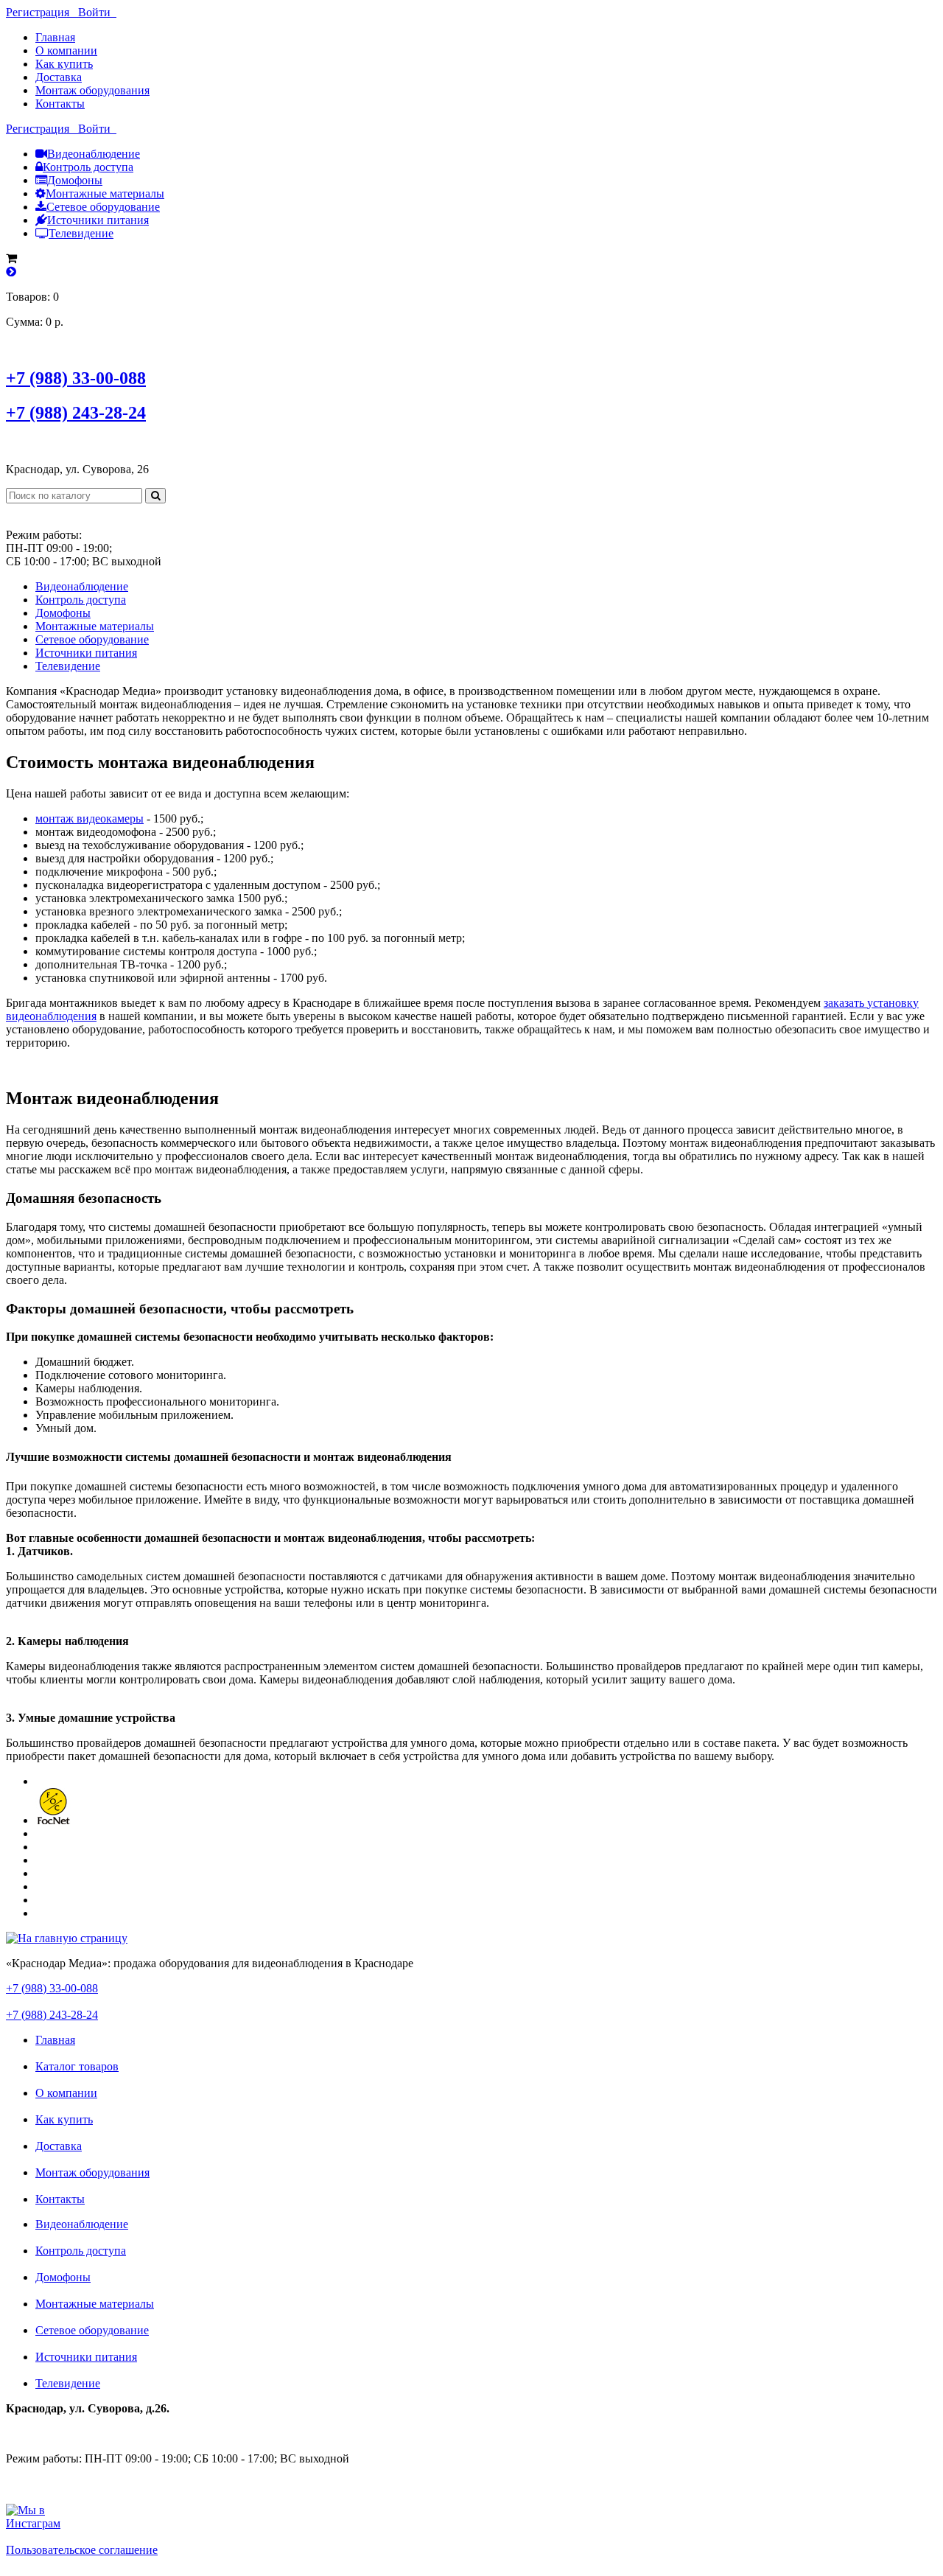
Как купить (64, 64)
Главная (55, 37)
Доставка (59, 77)
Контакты (60, 104)
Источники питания (98, 220)
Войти (97, 12)
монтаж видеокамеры (90, 818)
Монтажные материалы (105, 193)
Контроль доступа (88, 167)
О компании (66, 50)
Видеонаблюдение (94, 154)
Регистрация (42, 12)
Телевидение (81, 233)
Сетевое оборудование (103, 207)
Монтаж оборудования (92, 90)
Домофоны (75, 180)
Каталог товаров (77, 2066)
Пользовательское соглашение (82, 2550)
